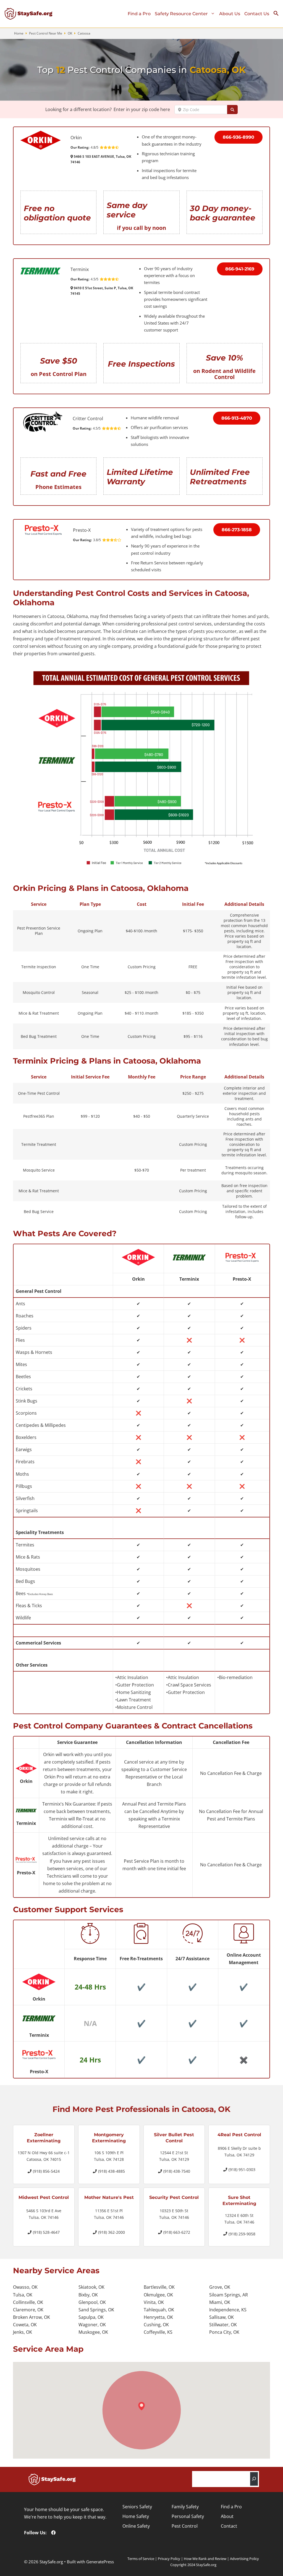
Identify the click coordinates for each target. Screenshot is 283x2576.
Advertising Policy (244, 2559)
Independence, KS (228, 2310)
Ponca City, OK (224, 2332)
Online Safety (136, 2526)
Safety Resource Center (181, 14)
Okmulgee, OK (158, 2295)
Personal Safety (188, 2516)
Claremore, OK (28, 2310)
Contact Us (257, 14)
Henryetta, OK (158, 2317)
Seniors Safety (137, 2507)
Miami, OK (220, 2302)
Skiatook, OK (91, 2287)
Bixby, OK (88, 2295)
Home (19, 33)
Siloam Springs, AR (229, 2295)
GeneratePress (100, 2562)
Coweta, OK (25, 2325)
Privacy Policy (169, 2559)
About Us (230, 14)
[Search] (254, 2479)
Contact (229, 2526)
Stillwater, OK (223, 2325)
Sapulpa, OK (91, 2317)
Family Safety (185, 2507)
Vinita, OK (154, 2302)
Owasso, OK (25, 2287)
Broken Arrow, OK (32, 2317)
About (227, 2516)
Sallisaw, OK (222, 2317)
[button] (278, 15)
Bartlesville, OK (159, 2287)
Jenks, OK (23, 2332)
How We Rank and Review (205, 2559)
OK (70, 33)
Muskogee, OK (93, 2332)
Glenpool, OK (92, 2302)
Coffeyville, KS (158, 2332)
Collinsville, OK (28, 2302)
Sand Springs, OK (96, 2310)
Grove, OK (220, 2287)
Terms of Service (141, 2559)
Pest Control (185, 2526)
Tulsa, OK (23, 2295)
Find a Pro (139, 14)
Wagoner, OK (92, 2325)
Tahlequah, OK (159, 2310)
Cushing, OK (156, 2325)
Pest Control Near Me (46, 33)
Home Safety (136, 2516)
